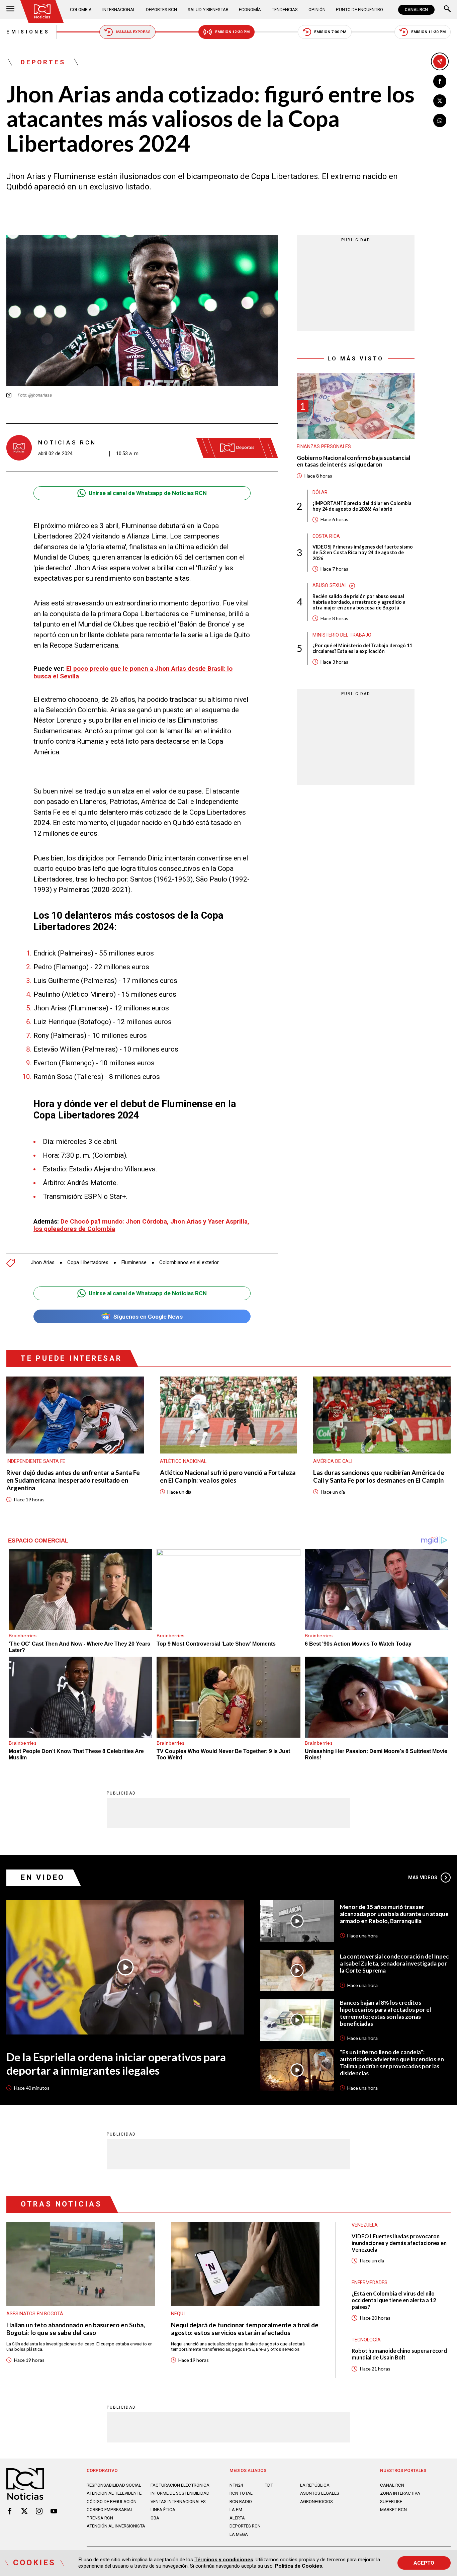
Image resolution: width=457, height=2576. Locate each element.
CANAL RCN (416, 10)
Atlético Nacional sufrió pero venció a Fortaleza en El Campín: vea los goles (228, 1476)
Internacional (119, 10)
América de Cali (333, 1461)
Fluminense (134, 1263)
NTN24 (236, 2485)
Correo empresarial (110, 2510)
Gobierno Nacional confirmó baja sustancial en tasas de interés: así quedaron (353, 461)
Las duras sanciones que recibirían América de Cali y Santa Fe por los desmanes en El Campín (379, 1476)
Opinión (317, 10)
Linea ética (163, 2510)
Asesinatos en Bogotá (35, 2314)
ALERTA (237, 2518)
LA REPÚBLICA (315, 2485)
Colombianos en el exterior (189, 1263)
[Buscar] (447, 10)
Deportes (43, 62)
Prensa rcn (100, 2518)
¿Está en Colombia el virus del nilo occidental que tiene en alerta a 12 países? (394, 2300)
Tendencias (285, 10)
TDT (269, 2485)
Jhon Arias (43, 1263)
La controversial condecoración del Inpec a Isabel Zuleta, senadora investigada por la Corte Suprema (394, 1964)
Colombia (81, 10)
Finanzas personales (324, 447)
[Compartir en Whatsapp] (440, 120)
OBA (155, 2518)
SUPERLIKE (391, 2502)
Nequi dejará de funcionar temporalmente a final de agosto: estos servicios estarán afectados (245, 2329)
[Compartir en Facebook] (440, 81)
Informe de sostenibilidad (180, 2493)
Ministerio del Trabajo (342, 635)
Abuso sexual (330, 586)
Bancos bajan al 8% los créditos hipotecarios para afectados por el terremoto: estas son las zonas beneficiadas (385, 2013)
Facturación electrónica (180, 2485)
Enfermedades (370, 2282)
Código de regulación (112, 2502)
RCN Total (241, 2493)
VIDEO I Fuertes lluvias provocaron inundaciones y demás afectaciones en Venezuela (399, 2243)
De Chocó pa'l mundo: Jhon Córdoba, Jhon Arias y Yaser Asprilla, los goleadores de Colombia (141, 1225)
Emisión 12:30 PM (232, 32)
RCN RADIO (241, 2502)
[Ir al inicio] (42, 12)
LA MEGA (239, 2534)
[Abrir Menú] (10, 10)
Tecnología (366, 2340)
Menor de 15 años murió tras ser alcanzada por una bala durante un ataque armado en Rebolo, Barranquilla (394, 1914)
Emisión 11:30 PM (428, 32)
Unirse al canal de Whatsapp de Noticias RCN (148, 493)
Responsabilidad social (114, 2485)
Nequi (178, 2314)
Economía (250, 10)
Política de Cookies (299, 2566)
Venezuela (365, 2225)
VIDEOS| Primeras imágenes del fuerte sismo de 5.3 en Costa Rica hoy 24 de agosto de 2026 (363, 553)
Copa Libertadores (88, 1263)
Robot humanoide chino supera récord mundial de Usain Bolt (399, 2354)
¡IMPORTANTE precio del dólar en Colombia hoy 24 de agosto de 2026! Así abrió (362, 506)
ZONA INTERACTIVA (400, 2493)
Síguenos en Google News (148, 1317)
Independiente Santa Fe (36, 1461)
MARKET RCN (393, 2510)
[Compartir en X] (440, 101)
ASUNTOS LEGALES (320, 2493)
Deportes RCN (161, 10)
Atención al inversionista (116, 2526)
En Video (43, 1877)
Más (423, 1878)
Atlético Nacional (183, 1461)
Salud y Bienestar (208, 10)
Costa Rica (326, 536)
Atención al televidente (114, 2493)
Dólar (320, 493)
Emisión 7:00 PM (330, 32)
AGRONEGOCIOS (316, 2502)
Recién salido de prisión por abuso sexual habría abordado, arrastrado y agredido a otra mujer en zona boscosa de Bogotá (359, 602)
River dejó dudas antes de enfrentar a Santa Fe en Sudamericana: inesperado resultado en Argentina (73, 1480)
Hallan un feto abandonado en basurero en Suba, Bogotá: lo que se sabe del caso (76, 2329)
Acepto (424, 2563)
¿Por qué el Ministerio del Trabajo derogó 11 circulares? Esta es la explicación (362, 649)
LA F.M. (236, 2510)
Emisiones (28, 32)
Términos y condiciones (224, 2560)
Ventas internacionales (178, 2502)
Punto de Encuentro (359, 10)
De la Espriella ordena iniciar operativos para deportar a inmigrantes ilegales (116, 2064)
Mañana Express (133, 32)
